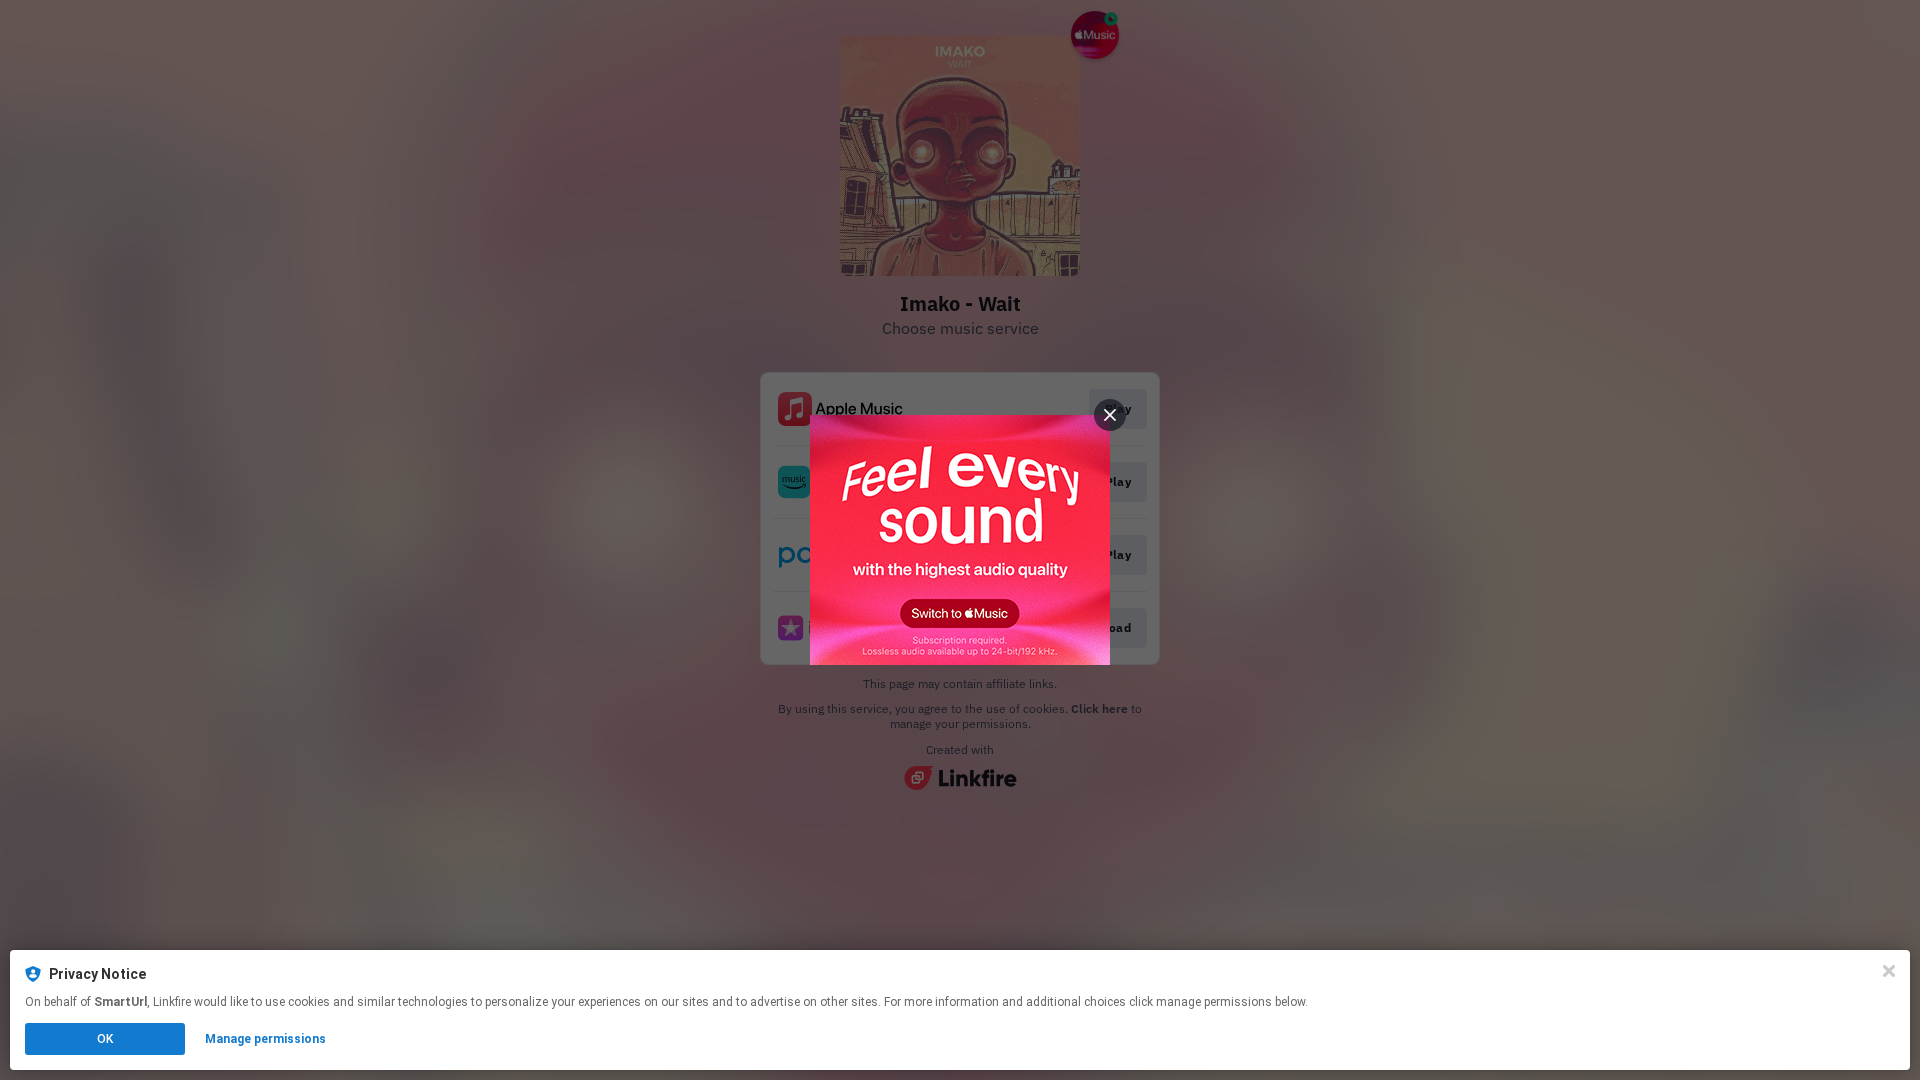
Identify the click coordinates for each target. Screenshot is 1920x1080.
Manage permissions (265, 1039)
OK (105, 1039)
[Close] (1889, 971)
